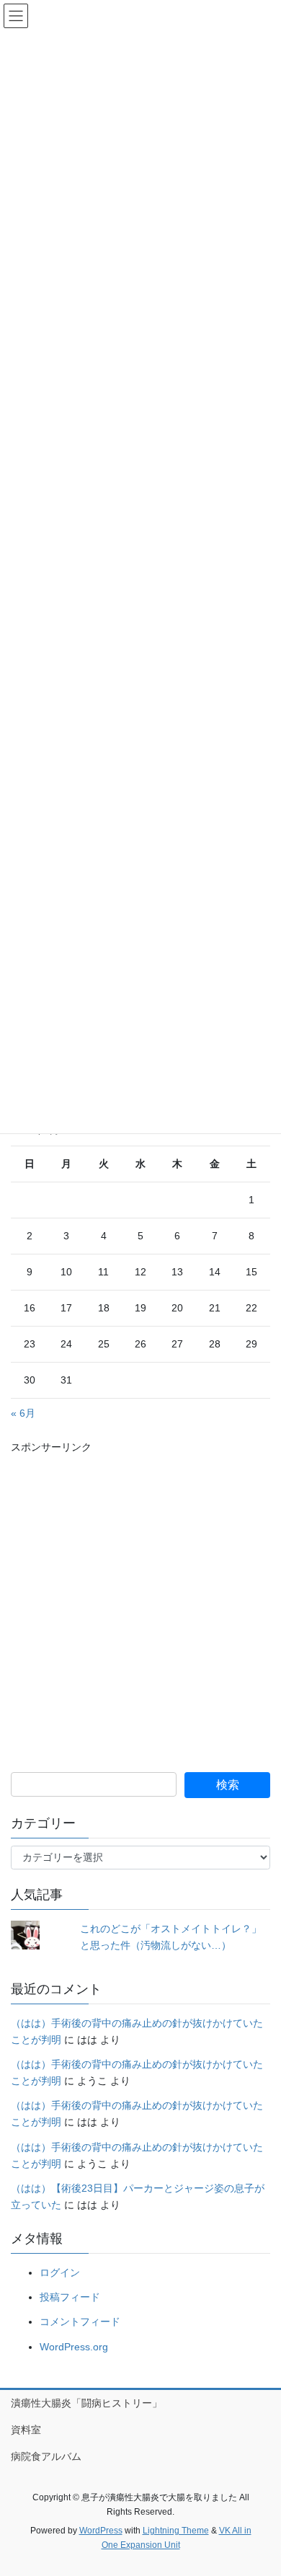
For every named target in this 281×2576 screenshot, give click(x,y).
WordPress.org (74, 2347)
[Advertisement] (140, 1596)
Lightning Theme (176, 2531)
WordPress (101, 2531)
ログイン (60, 2272)
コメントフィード (80, 2322)
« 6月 (23, 1413)
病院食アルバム (46, 2456)
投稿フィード (70, 2297)
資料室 (26, 2430)
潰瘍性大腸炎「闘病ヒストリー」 (86, 2403)
